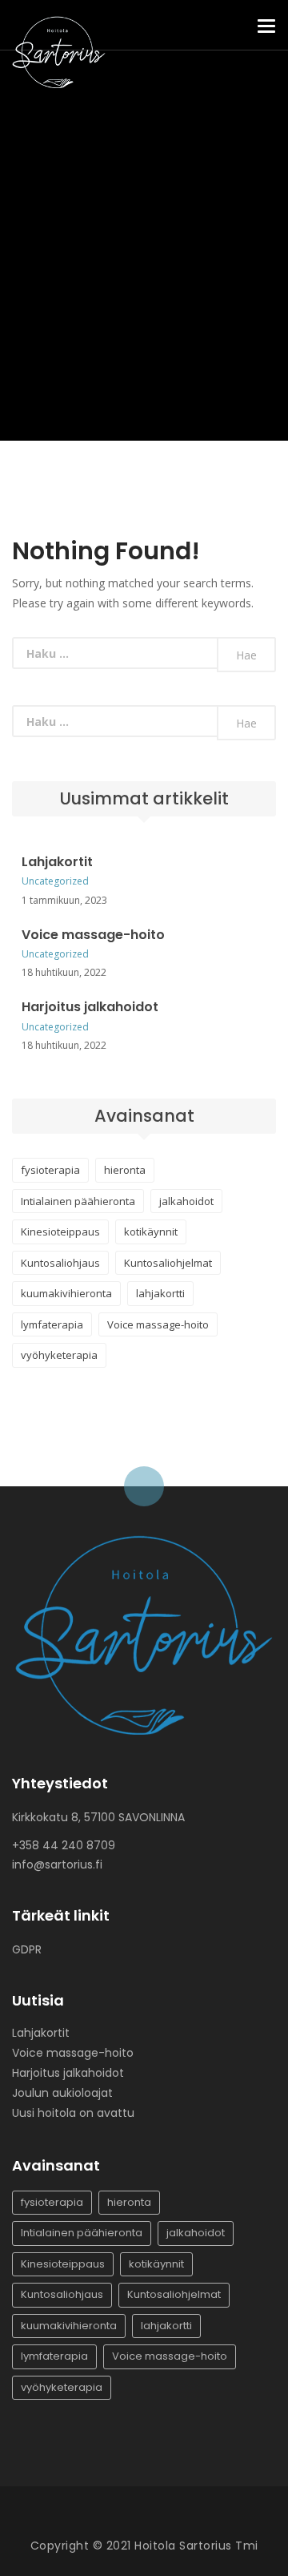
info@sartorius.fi (57, 1864)
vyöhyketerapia (59, 1355)
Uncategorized (55, 881)
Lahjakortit (57, 862)
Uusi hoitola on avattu (73, 2113)
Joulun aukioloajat (62, 2093)
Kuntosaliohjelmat (168, 1263)
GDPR (27, 1949)
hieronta (125, 1170)
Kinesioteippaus (60, 1232)
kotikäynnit (151, 1232)
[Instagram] (156, 2517)
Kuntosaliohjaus (60, 1263)
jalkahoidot (186, 1201)
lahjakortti (160, 1293)
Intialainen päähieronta (78, 1201)
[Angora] (144, 1633)
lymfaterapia (52, 1324)
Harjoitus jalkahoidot (90, 1007)
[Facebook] (124, 2517)
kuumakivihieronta (66, 1293)
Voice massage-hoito (93, 935)
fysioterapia (50, 1170)
